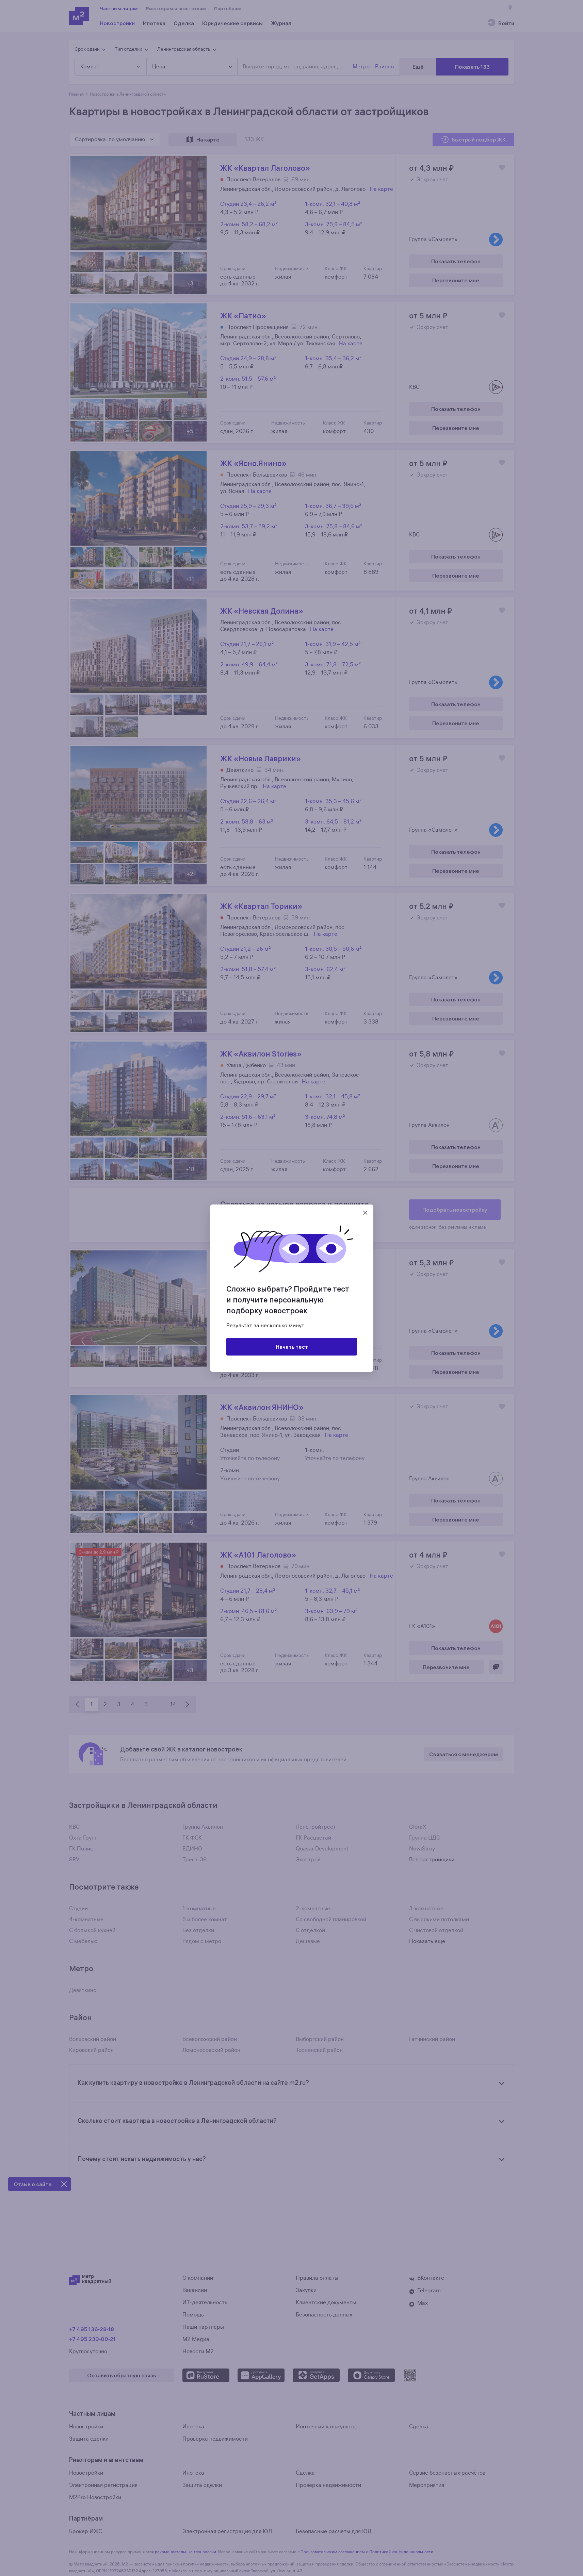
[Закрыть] (365, 1213)
